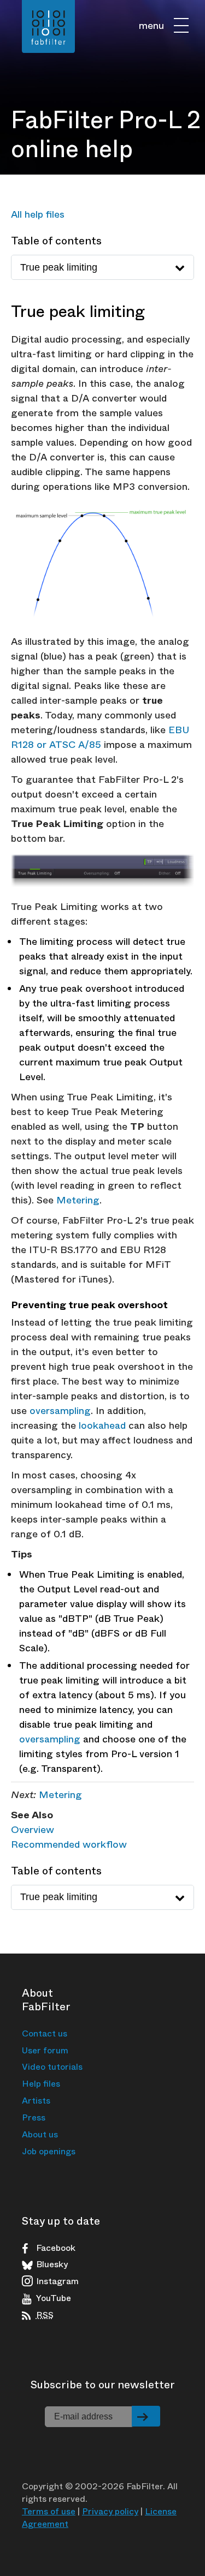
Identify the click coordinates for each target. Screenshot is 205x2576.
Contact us (45, 2033)
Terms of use (49, 2511)
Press (34, 2117)
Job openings (49, 2151)
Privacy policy (110, 2511)
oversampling (60, 1411)
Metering (78, 1200)
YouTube (54, 2298)
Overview (33, 1830)
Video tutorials (52, 2067)
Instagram (57, 2281)
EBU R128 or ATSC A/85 (100, 737)
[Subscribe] (146, 2416)
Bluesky (52, 2265)
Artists (36, 2101)
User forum (45, 2050)
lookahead (102, 1425)
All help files (38, 214)
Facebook (56, 2248)
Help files (41, 2084)
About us (40, 2134)
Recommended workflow (69, 1844)
